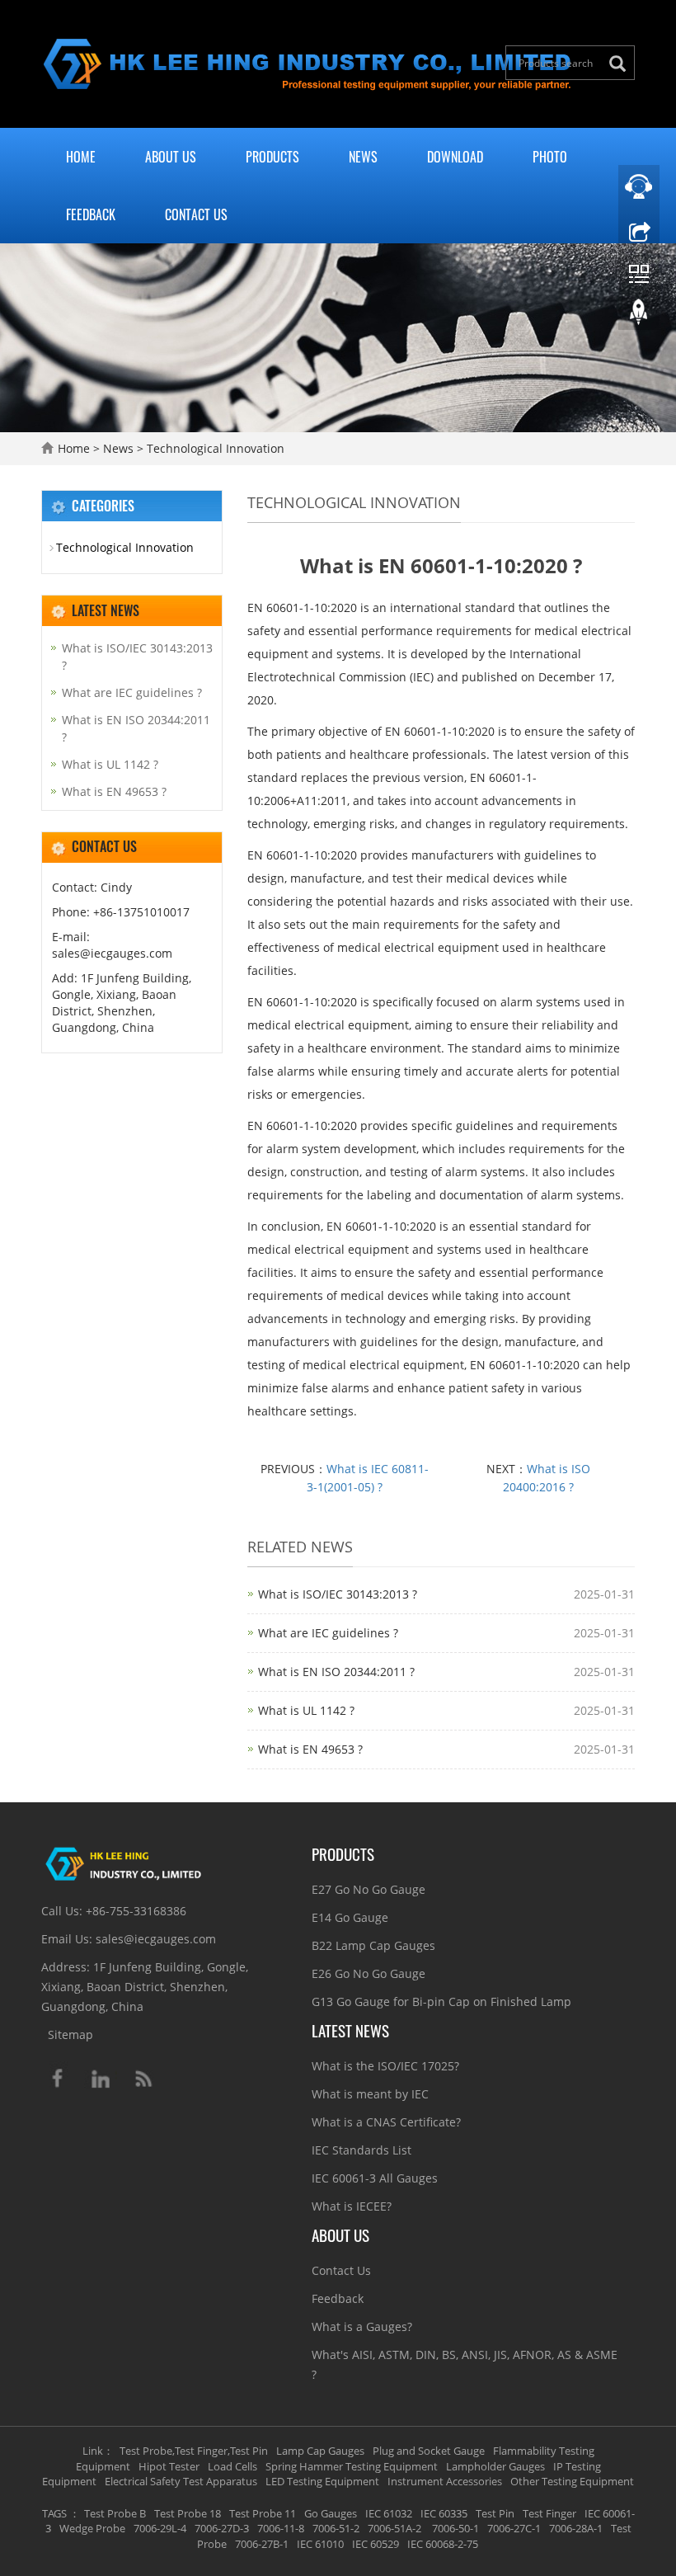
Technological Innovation (214, 448)
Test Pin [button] (495, 2513)
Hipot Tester (169, 2466)
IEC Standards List (361, 2150)
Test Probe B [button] (115, 2513)
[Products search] (622, 64)
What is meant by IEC (370, 2094)
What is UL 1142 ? (306, 1710)
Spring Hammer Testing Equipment (352, 2466)
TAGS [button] (54, 2513)
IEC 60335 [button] (444, 2513)
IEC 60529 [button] (376, 2544)
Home (81, 157)
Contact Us (196, 214)
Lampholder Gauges (495, 2466)
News (363, 157)
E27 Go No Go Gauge (369, 1889)
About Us (171, 157)
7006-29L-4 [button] (160, 2528)
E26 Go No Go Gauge (369, 1973)
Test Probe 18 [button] (188, 2513)
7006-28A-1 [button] (576, 2528)
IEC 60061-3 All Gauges (375, 2178)
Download (455, 157)
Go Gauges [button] (331, 2513)
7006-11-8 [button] (281, 2528)
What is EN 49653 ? (310, 1749)
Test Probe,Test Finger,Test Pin (194, 2451)
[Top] (639, 316)
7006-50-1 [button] (454, 2528)
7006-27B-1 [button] (262, 2544)
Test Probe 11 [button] (263, 2513)
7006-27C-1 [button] (514, 2528)
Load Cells (232, 2466)
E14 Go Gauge (350, 1917)
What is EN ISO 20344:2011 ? (336, 1672)
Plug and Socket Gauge (429, 2451)
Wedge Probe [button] (92, 2528)
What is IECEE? (352, 2206)
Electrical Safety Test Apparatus (181, 2481)
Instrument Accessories (445, 2481)
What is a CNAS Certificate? (386, 2122)
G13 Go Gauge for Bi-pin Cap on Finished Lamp (441, 2001)
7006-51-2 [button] (336, 2528)
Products (272, 157)
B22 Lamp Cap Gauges (373, 1945)
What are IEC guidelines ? (328, 1633)
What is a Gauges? (362, 2326)
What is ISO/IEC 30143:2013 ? (338, 1594)
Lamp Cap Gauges (320, 2451)
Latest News (350, 2030)
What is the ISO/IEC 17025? (385, 2066)
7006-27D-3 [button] (222, 2528)
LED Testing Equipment (322, 2481)
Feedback (91, 214)
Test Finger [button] (549, 2513)
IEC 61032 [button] (389, 2513)
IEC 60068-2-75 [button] (443, 2544)
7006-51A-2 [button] (394, 2528)
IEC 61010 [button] (320, 2544)
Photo (550, 157)
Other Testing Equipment (572, 2481)
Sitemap (70, 2034)
